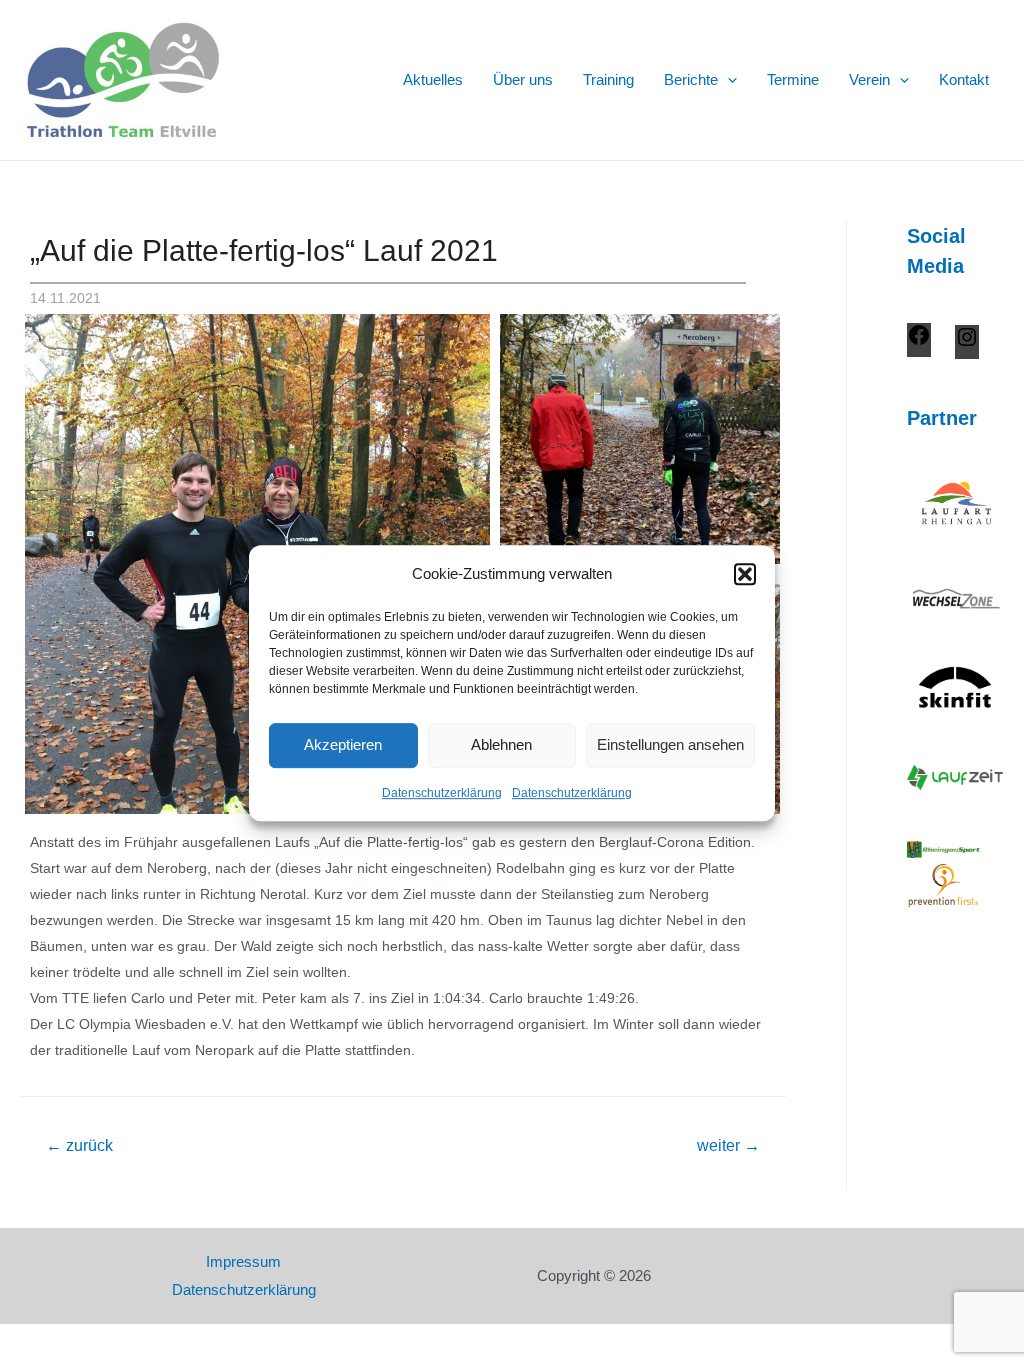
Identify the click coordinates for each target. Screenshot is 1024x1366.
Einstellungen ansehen (670, 745)
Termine (793, 79)
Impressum (243, 1261)
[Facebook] (919, 341)
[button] (745, 574)
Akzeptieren (343, 745)
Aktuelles (433, 79)
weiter (728, 1145)
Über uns (523, 79)
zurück (79, 1145)
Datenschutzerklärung (442, 793)
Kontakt (964, 79)
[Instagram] (967, 343)
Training (608, 79)
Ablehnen (501, 745)
